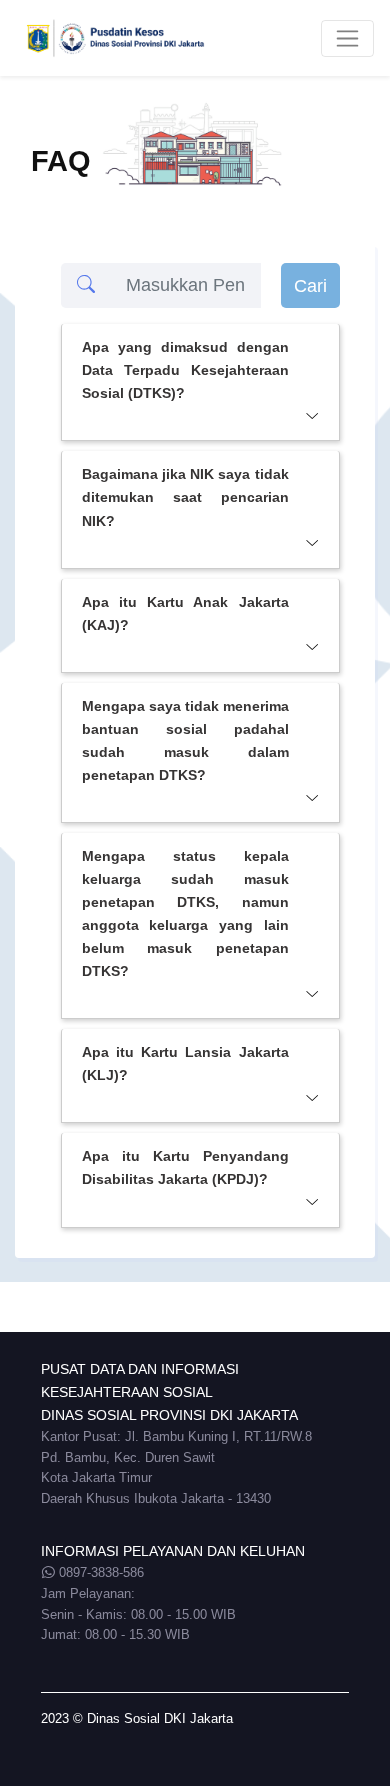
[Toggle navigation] (347, 38)
